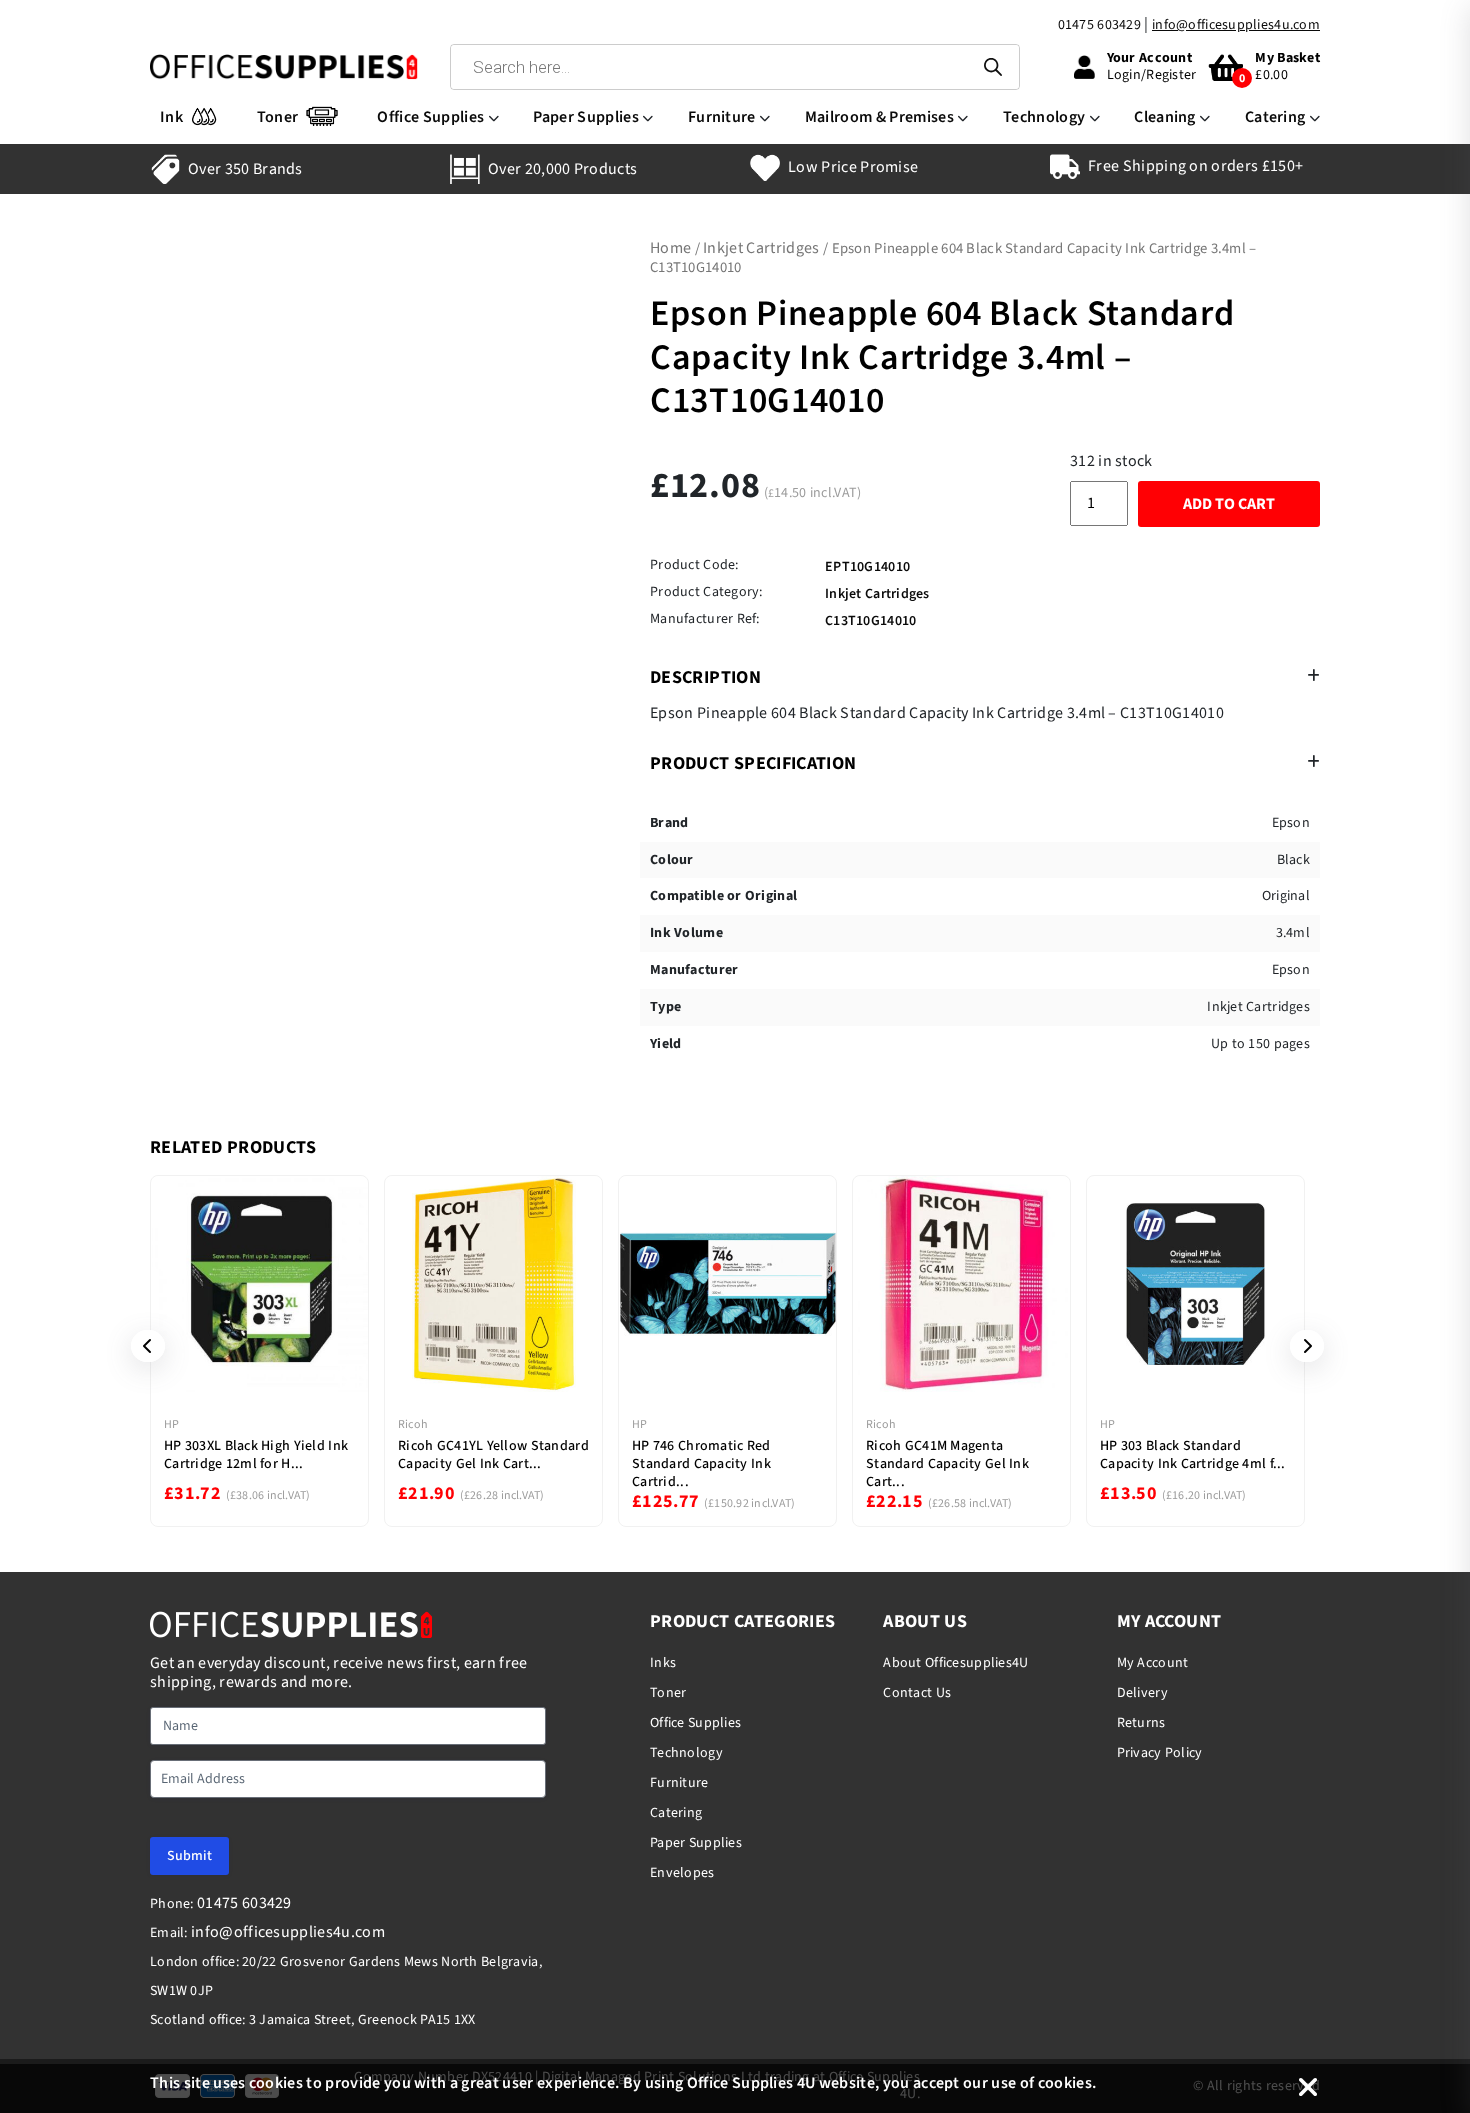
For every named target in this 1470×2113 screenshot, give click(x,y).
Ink (171, 117)
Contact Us (917, 1693)
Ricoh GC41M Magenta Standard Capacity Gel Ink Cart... (947, 1464)
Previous (141, 1346)
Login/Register (1152, 75)
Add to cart (1229, 504)
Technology (1044, 117)
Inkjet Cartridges (761, 248)
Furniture (722, 117)
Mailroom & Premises (879, 117)
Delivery (1142, 1693)
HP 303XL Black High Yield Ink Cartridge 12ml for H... (256, 1455)
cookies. (1067, 2083)
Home (670, 248)
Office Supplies (430, 117)
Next (1300, 1346)
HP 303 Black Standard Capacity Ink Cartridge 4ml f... (1193, 1455)
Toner (278, 117)
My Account (1153, 1663)
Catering (1275, 117)
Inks (663, 1663)
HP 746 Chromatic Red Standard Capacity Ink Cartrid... (701, 1464)
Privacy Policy (1160, 1753)
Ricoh (413, 1424)
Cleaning (1165, 117)
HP (171, 1424)
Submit (189, 1856)
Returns (1141, 1723)
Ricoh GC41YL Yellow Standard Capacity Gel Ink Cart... (493, 1455)
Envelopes (682, 1873)
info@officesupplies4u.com (1236, 25)
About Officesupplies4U (955, 1663)
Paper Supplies (585, 117)
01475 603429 (1099, 25)
